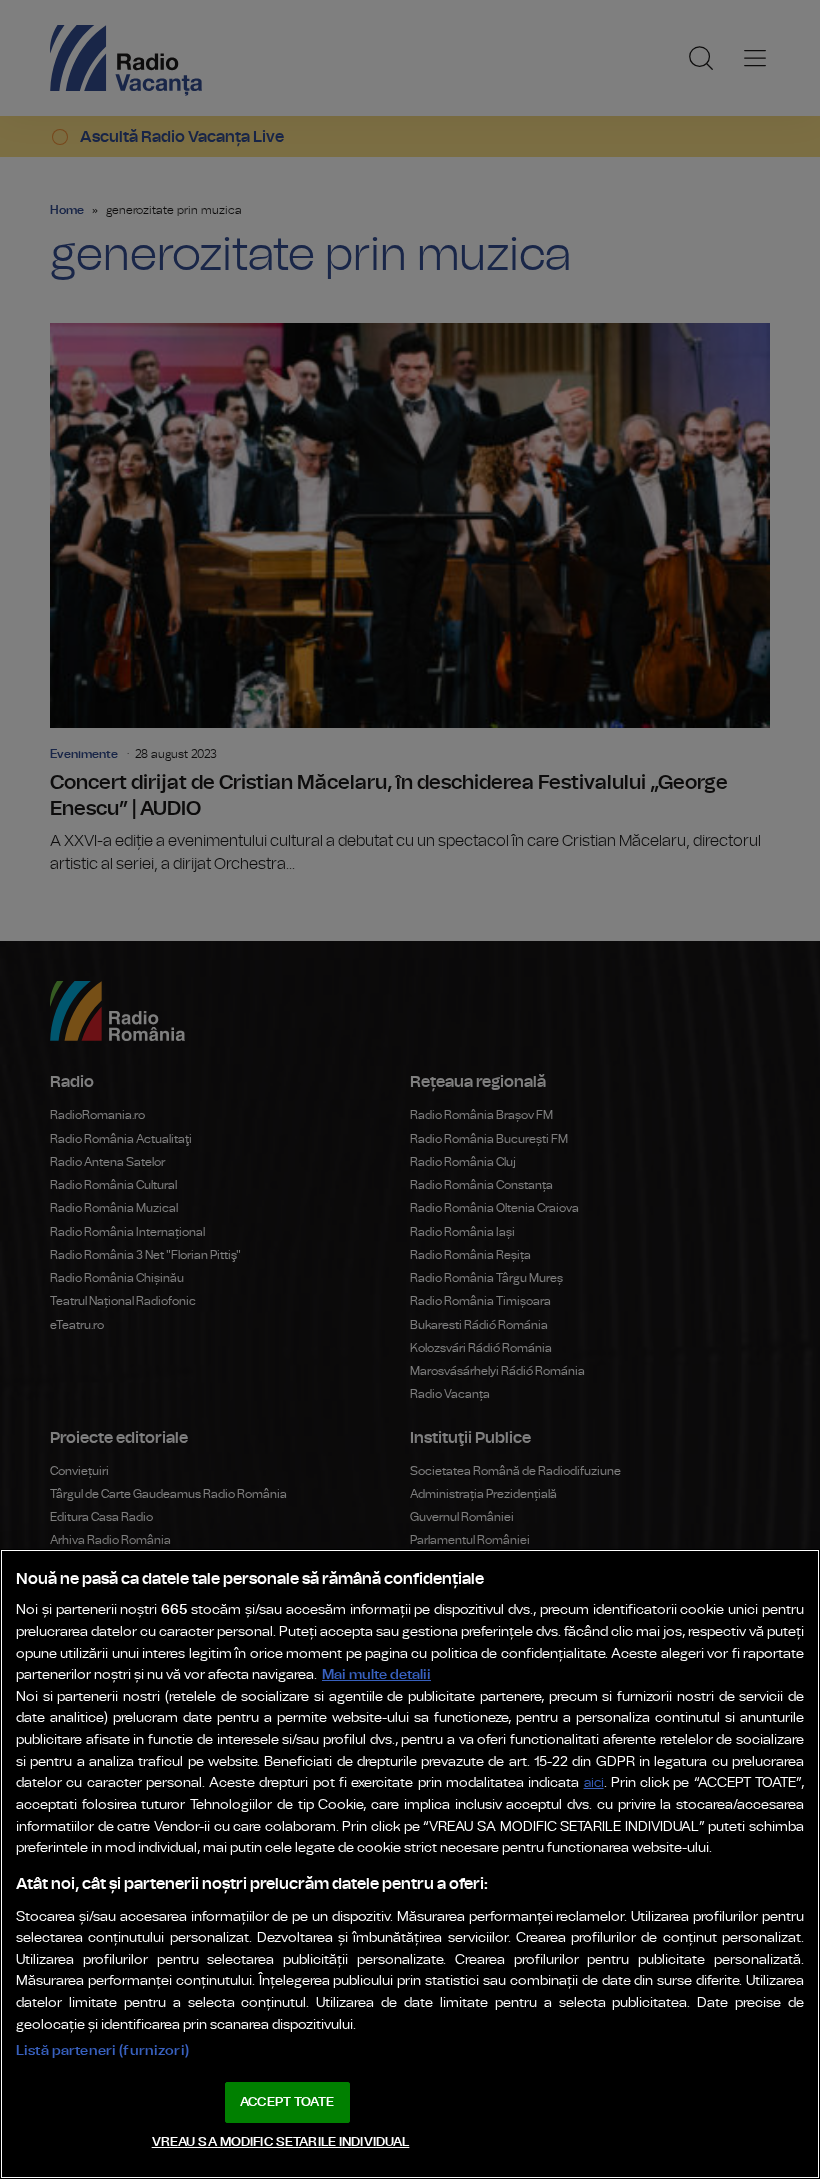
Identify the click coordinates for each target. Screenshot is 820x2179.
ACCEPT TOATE (287, 2102)
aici (594, 1783)
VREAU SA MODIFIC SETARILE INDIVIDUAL (281, 2142)
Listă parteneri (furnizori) (102, 2050)
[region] (410, 1864)
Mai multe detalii (376, 1674)
